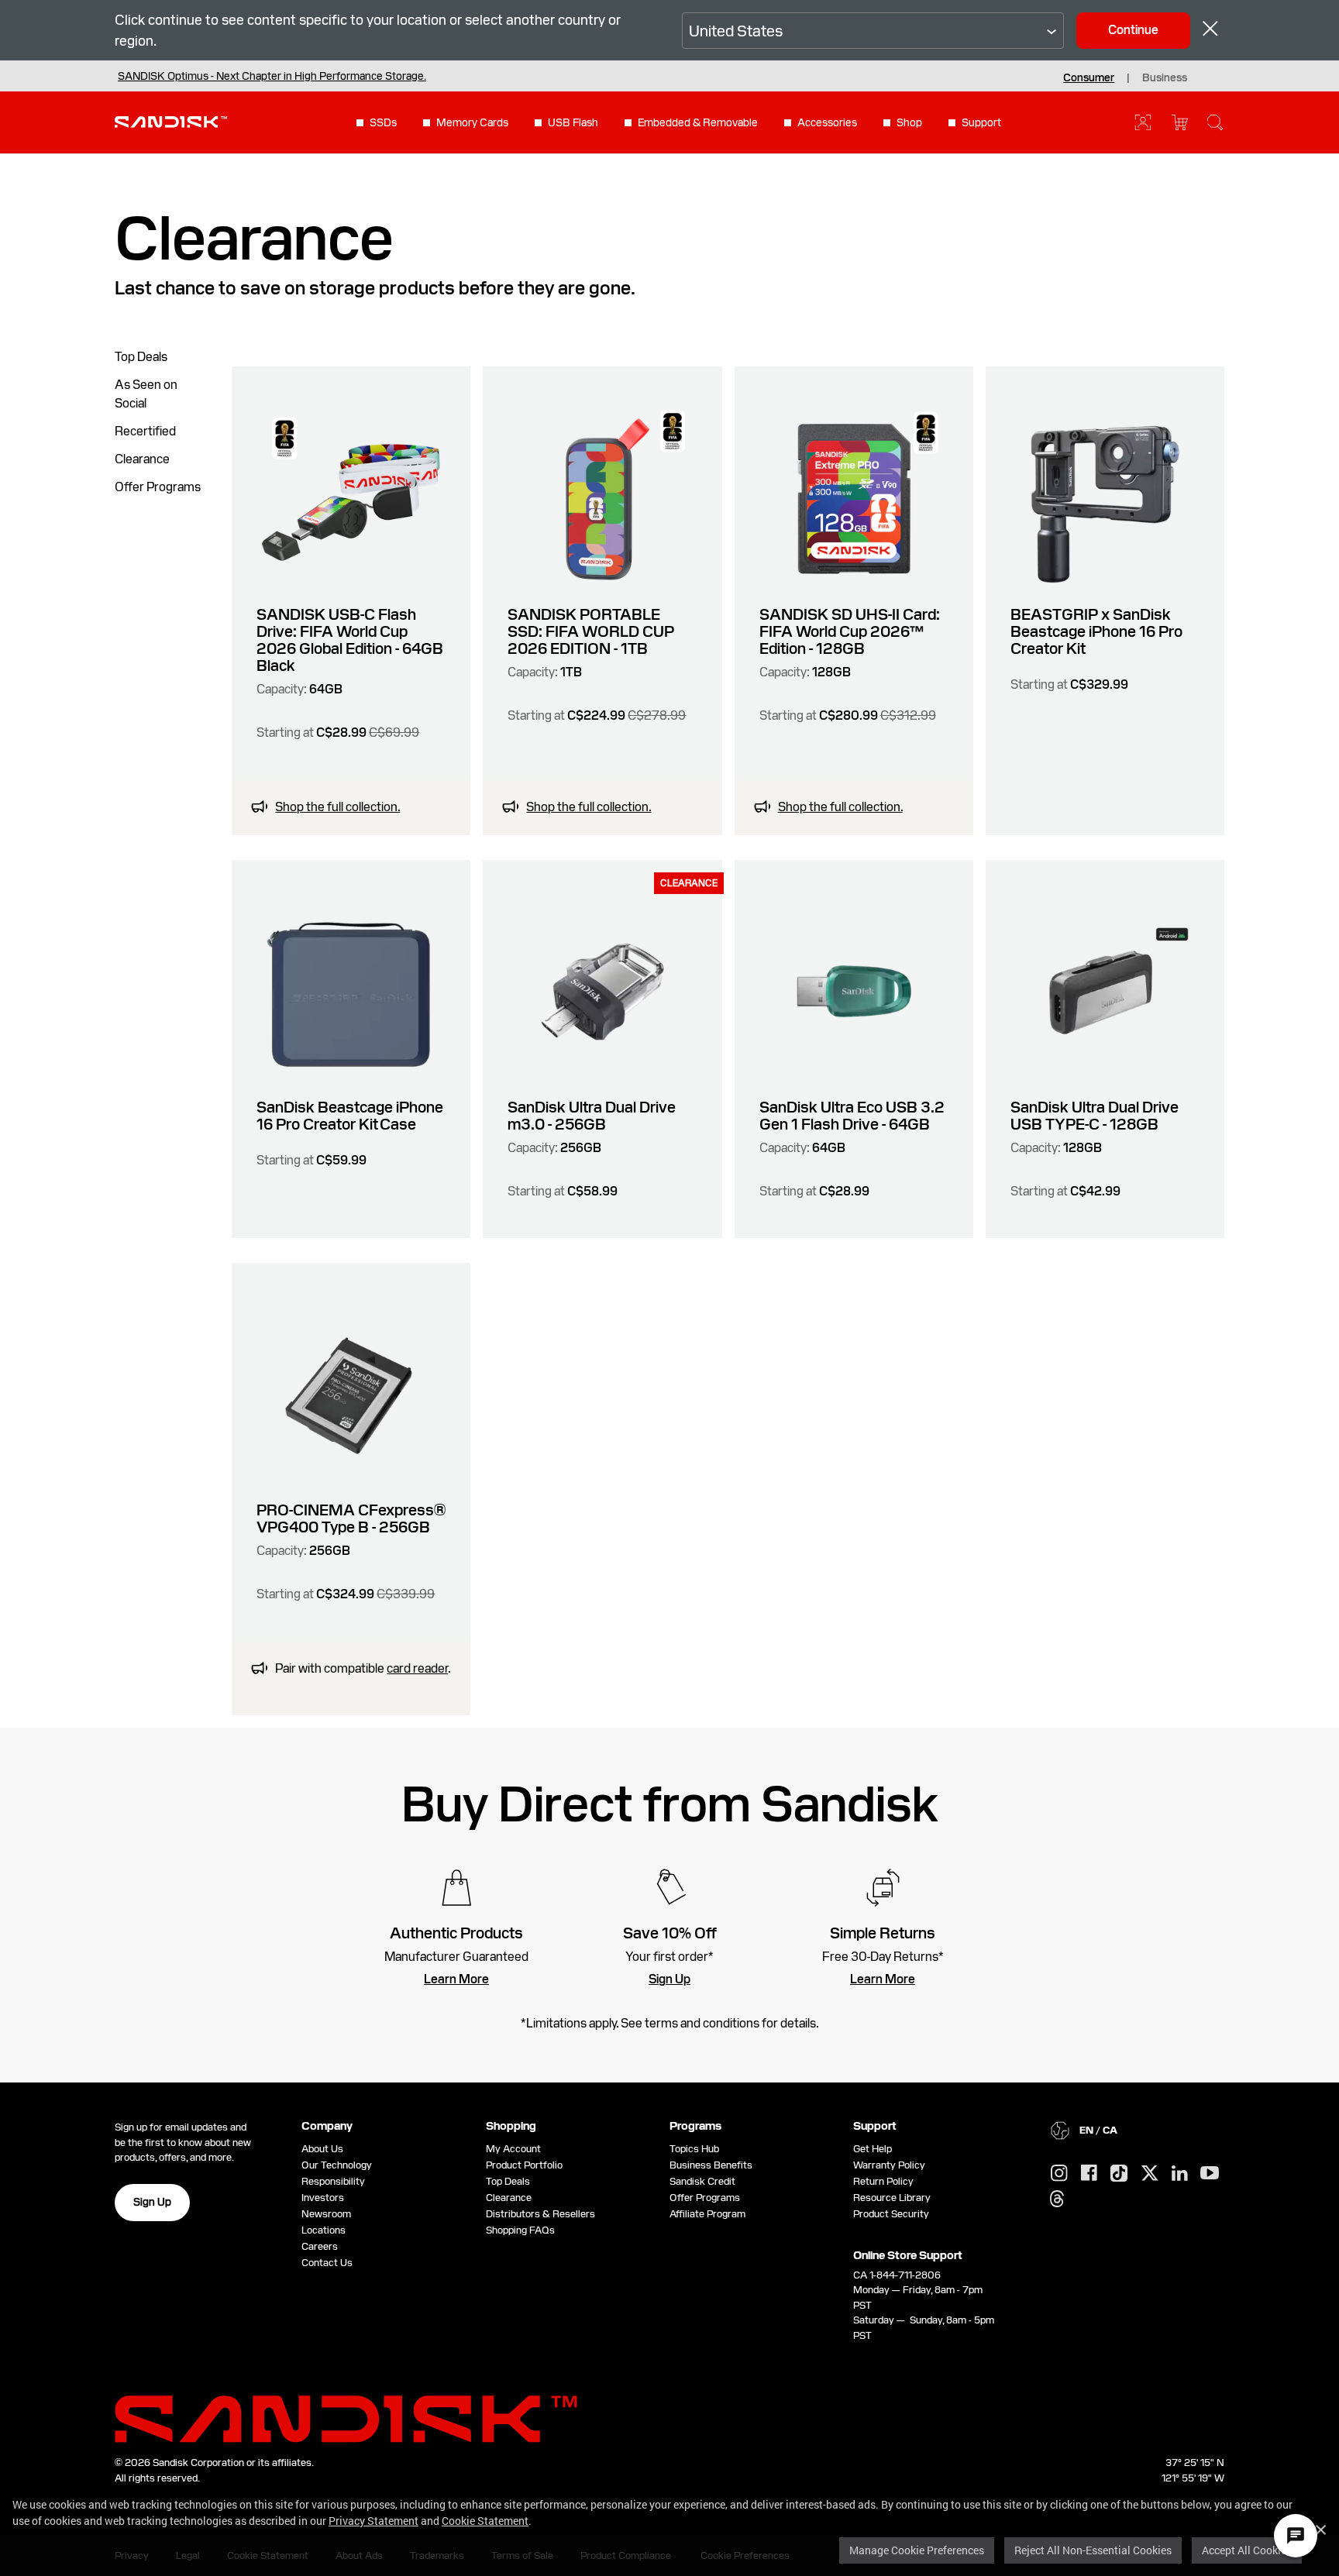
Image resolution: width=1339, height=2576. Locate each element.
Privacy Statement (373, 2521)
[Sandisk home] (171, 121)
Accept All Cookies (1247, 2550)
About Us (322, 2149)
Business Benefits (711, 2165)
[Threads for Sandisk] (1057, 2199)
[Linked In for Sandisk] (1180, 2174)
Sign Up (669, 1979)
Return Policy (883, 2181)
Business (1165, 77)
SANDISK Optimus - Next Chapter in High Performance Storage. (272, 76)
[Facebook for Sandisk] (1089, 2174)
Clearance (142, 459)
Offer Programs (158, 487)
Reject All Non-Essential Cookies (1093, 2550)
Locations (324, 2230)
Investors (323, 2198)
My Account (513, 2149)
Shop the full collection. (337, 807)
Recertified (145, 431)
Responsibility (333, 2181)
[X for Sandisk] (1150, 2174)
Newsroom (326, 2214)
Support (981, 122)
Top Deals (141, 357)
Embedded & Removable (698, 122)
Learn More (456, 1979)
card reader (417, 1668)
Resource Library (892, 2198)
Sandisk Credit (702, 2181)
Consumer (1089, 77)
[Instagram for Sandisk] (1059, 2174)
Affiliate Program (707, 2214)
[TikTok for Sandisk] (1119, 2174)
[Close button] (1210, 31)
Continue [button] (1133, 30)
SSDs (383, 122)
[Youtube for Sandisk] (1210, 2174)
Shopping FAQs (520, 2230)
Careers (320, 2246)
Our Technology (337, 2165)
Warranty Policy (889, 2165)
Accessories (827, 122)
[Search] (1215, 122)
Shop (909, 122)
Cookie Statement (485, 2521)
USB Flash (573, 122)
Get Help (873, 2149)
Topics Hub (694, 2149)
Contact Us (327, 2263)
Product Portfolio (524, 2165)
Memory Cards (472, 122)
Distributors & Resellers (540, 2214)
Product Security (891, 2214)
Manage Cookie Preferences (917, 2550)
